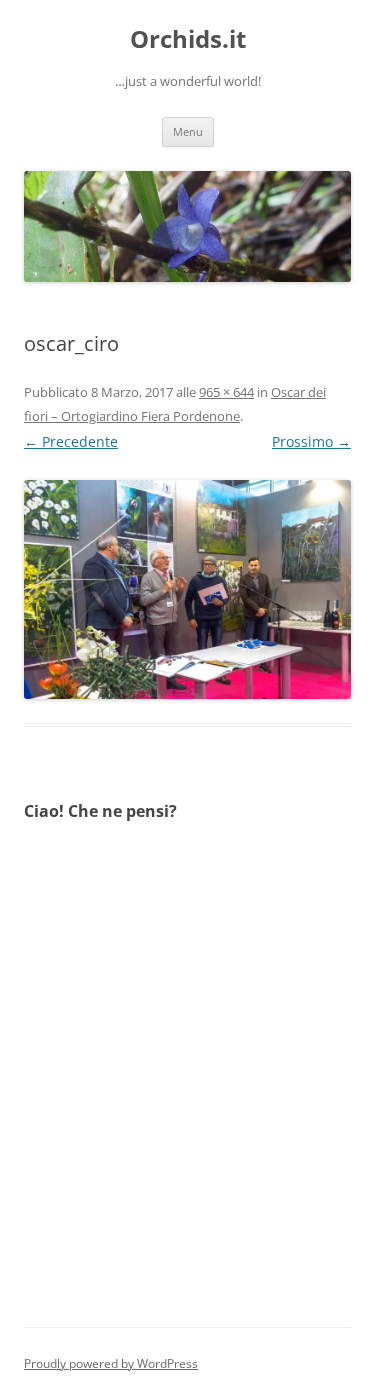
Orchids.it (188, 39)
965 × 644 (226, 392)
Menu (188, 131)
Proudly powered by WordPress (111, 1363)
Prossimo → (311, 441)
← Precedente (71, 441)
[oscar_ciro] (187, 589)
